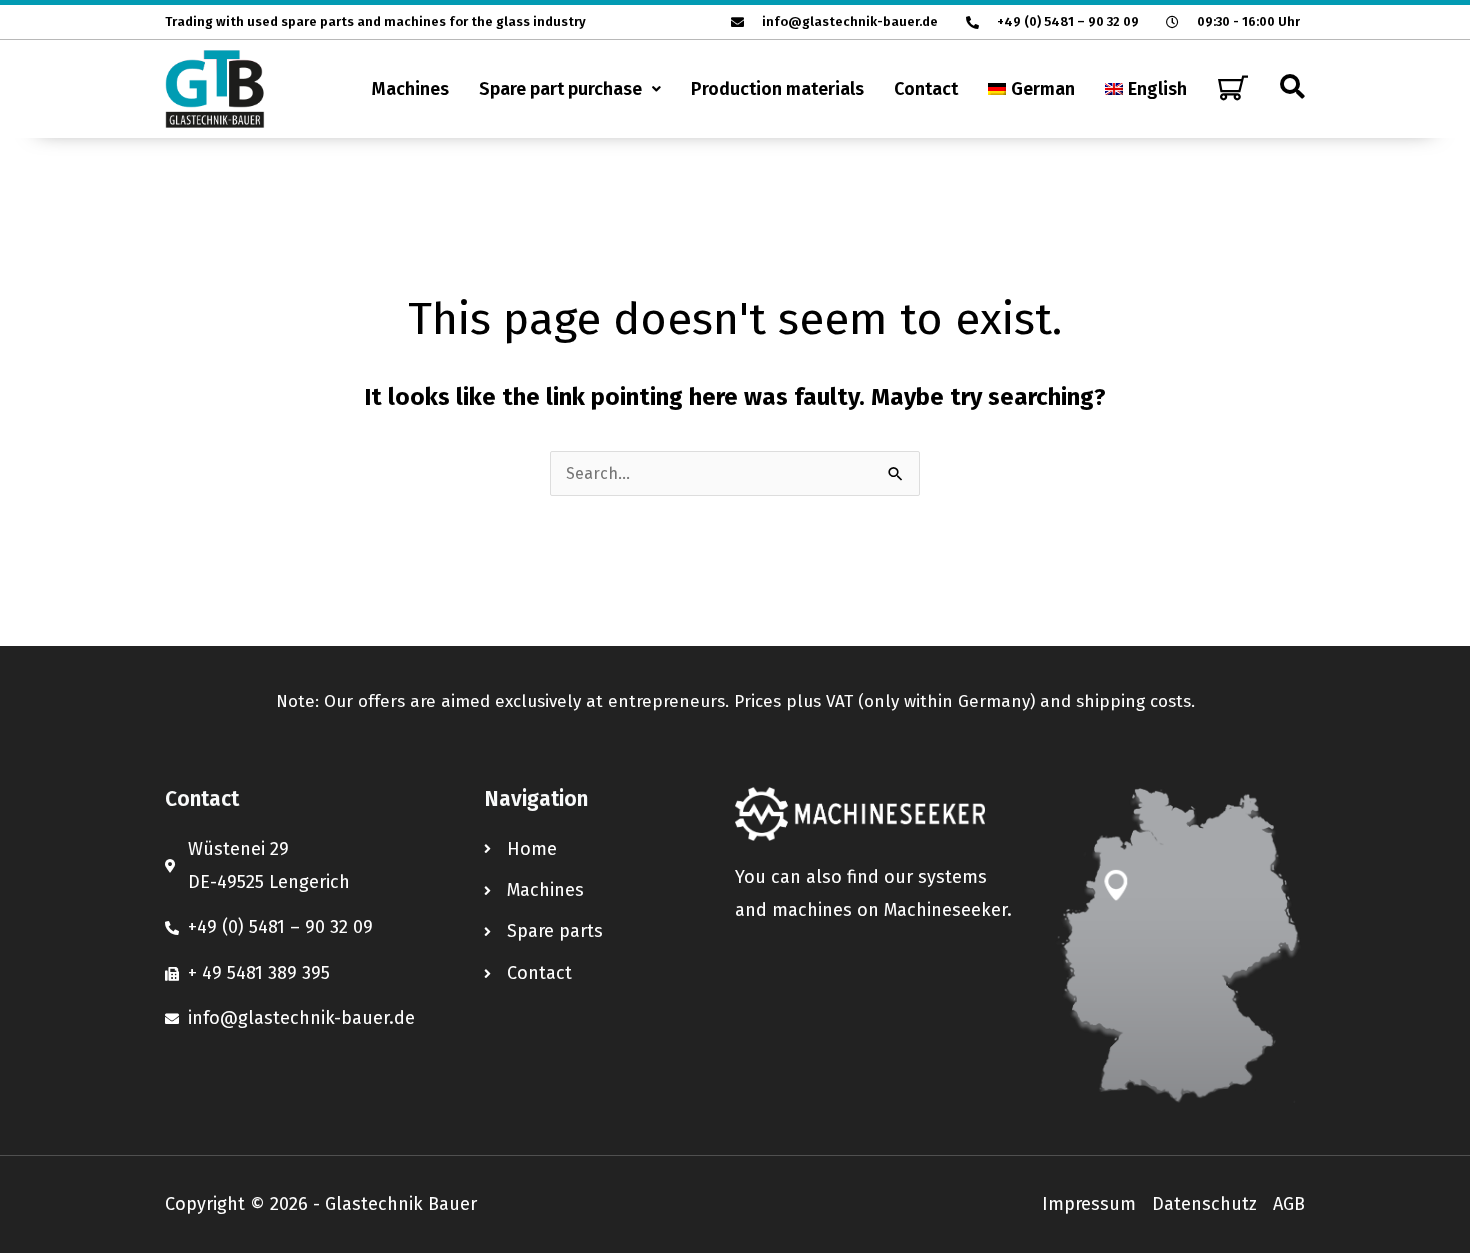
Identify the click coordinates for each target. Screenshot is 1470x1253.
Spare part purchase (560, 89)
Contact (926, 89)
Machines (410, 89)
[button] (570, 89)
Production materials (777, 89)
